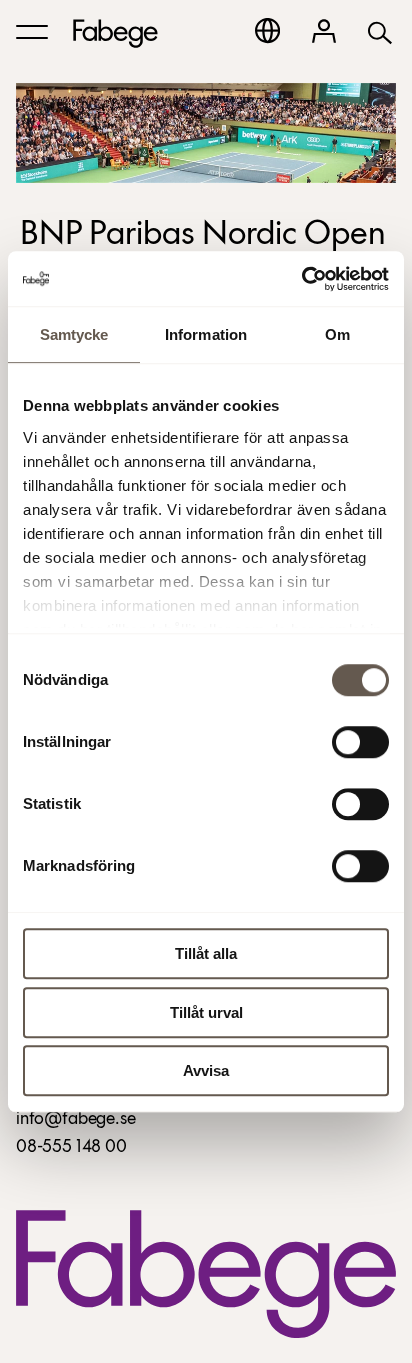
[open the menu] (32, 32)
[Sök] (380, 31)
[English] (267, 30)
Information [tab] (206, 334)
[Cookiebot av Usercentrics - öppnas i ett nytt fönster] (301, 279)
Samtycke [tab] (74, 334)
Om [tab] (337, 334)
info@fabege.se (75, 1120)
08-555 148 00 (71, 1148)
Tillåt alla (206, 953)
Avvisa (206, 1070)
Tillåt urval (206, 1012)
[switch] (360, 742)
